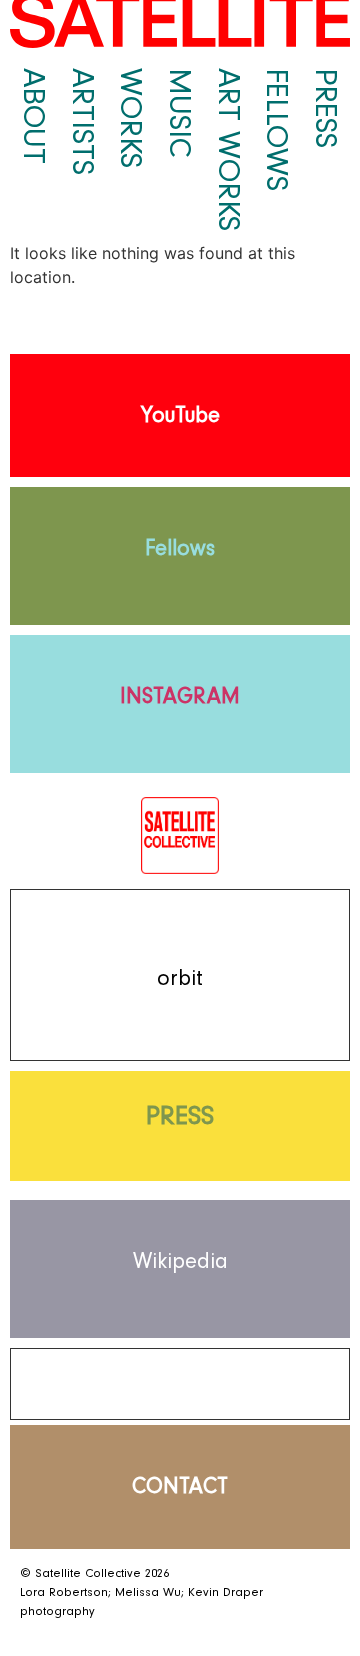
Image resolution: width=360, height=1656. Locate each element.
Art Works (229, 149)
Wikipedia (180, 1261)
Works (131, 118)
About (34, 116)
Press (326, 108)
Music (180, 113)
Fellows (277, 129)
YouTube (180, 415)
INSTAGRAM (180, 696)
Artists (83, 121)
